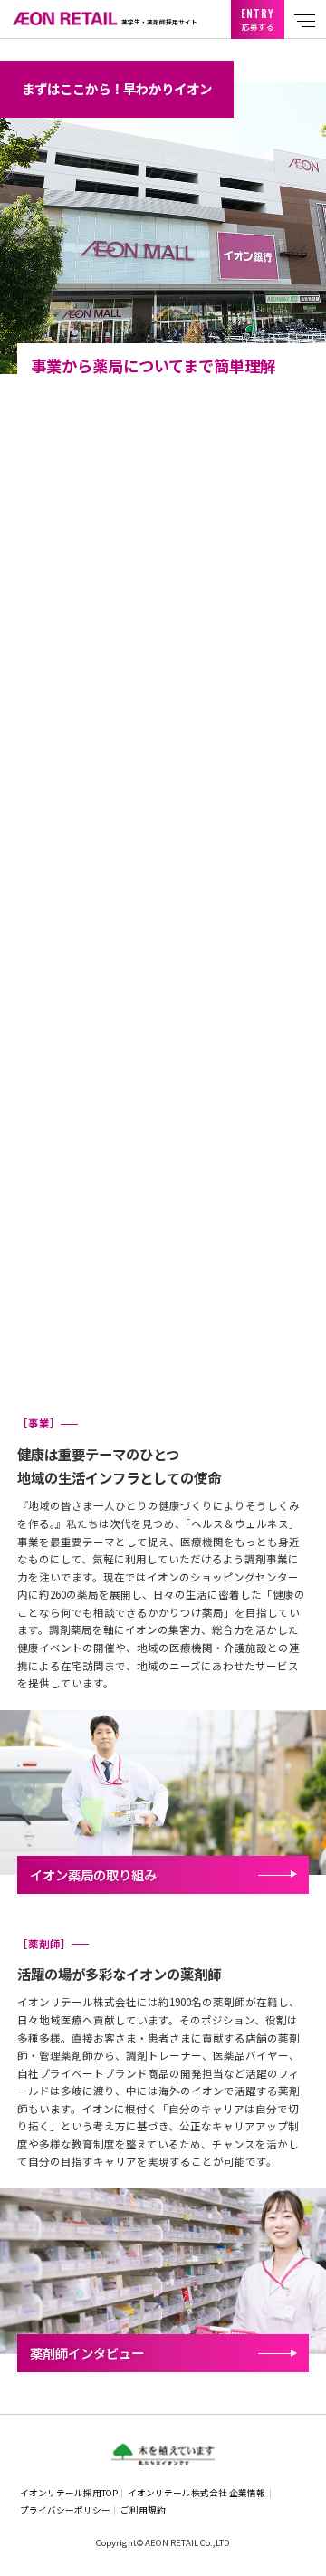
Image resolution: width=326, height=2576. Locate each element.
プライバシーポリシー (65, 2510)
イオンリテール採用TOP (69, 2493)
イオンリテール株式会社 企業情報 (197, 2493)
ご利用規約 (143, 2510)
